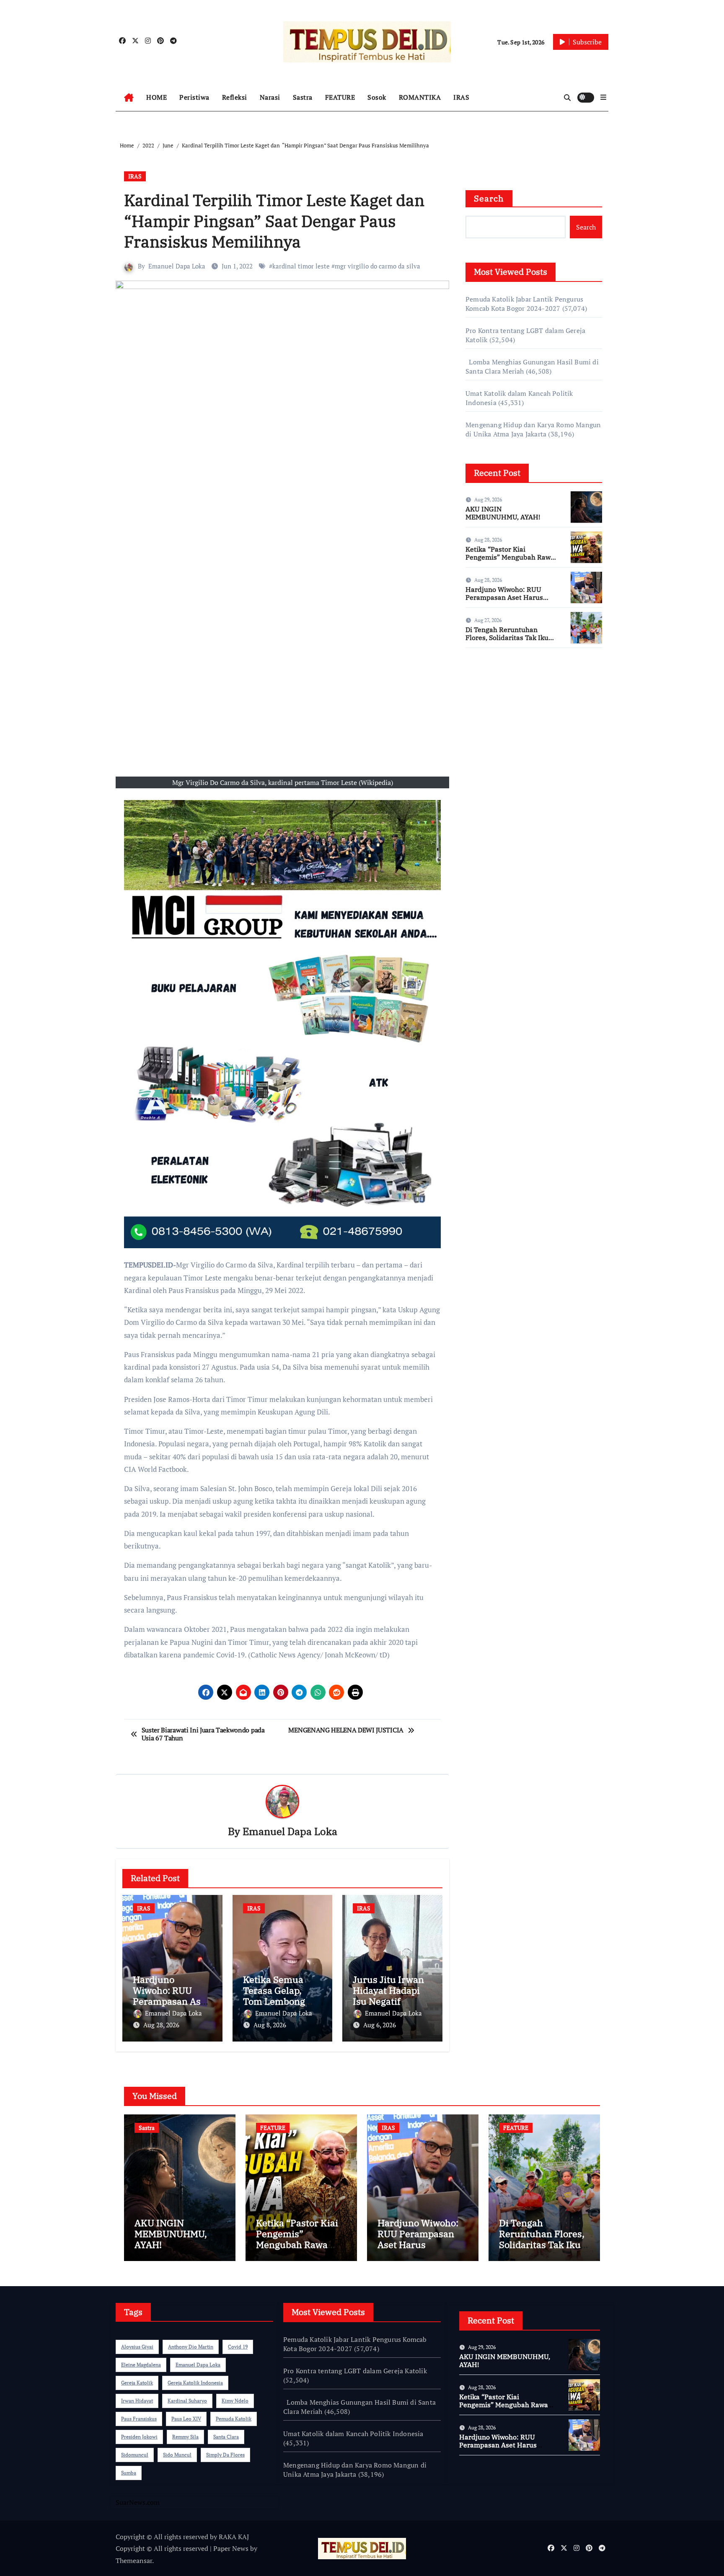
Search (489, 198)
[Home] (129, 98)
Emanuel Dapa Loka (177, 266)
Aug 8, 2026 (270, 2025)
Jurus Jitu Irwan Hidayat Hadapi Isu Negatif (388, 1990)
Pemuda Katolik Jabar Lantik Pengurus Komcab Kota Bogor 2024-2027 (524, 304)
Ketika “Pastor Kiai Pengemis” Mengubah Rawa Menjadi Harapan (510, 557)
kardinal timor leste (301, 266)
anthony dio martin (191, 2347)
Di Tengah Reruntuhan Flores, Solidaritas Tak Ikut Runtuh (508, 638)
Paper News (231, 2548)
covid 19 (238, 2347)
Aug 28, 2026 (161, 2025)
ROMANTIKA (420, 97)
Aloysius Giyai (137, 2347)
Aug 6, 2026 (380, 2025)
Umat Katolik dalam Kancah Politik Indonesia (353, 2434)
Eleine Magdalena (141, 2365)
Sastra (303, 97)
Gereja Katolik (137, 2383)
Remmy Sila (185, 2437)
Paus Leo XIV (186, 2419)
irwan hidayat (137, 2401)
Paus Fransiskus (139, 2419)
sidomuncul (135, 2455)
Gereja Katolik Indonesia (195, 2383)
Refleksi (235, 97)
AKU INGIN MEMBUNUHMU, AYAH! (503, 513)
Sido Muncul (177, 2455)
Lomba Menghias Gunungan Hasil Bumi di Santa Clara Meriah (359, 2407)
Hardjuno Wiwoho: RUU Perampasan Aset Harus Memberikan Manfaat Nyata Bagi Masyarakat (510, 601)
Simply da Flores (225, 2455)
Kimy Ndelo (235, 2401)
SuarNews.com (487, 679)
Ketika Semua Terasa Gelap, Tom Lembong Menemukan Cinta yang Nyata (280, 2002)
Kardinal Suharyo (187, 2401)
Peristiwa (194, 97)
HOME (156, 97)
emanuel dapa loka (198, 2365)
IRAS (461, 97)
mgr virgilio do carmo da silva (378, 266)
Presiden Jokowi (139, 2437)
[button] (603, 97)
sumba (129, 2473)
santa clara (226, 2437)
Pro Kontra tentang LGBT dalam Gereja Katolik (355, 2371)
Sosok (377, 97)
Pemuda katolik (234, 2419)
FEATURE (340, 97)
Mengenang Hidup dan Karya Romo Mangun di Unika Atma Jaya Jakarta (533, 429)
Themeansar (134, 2561)
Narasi (270, 97)
